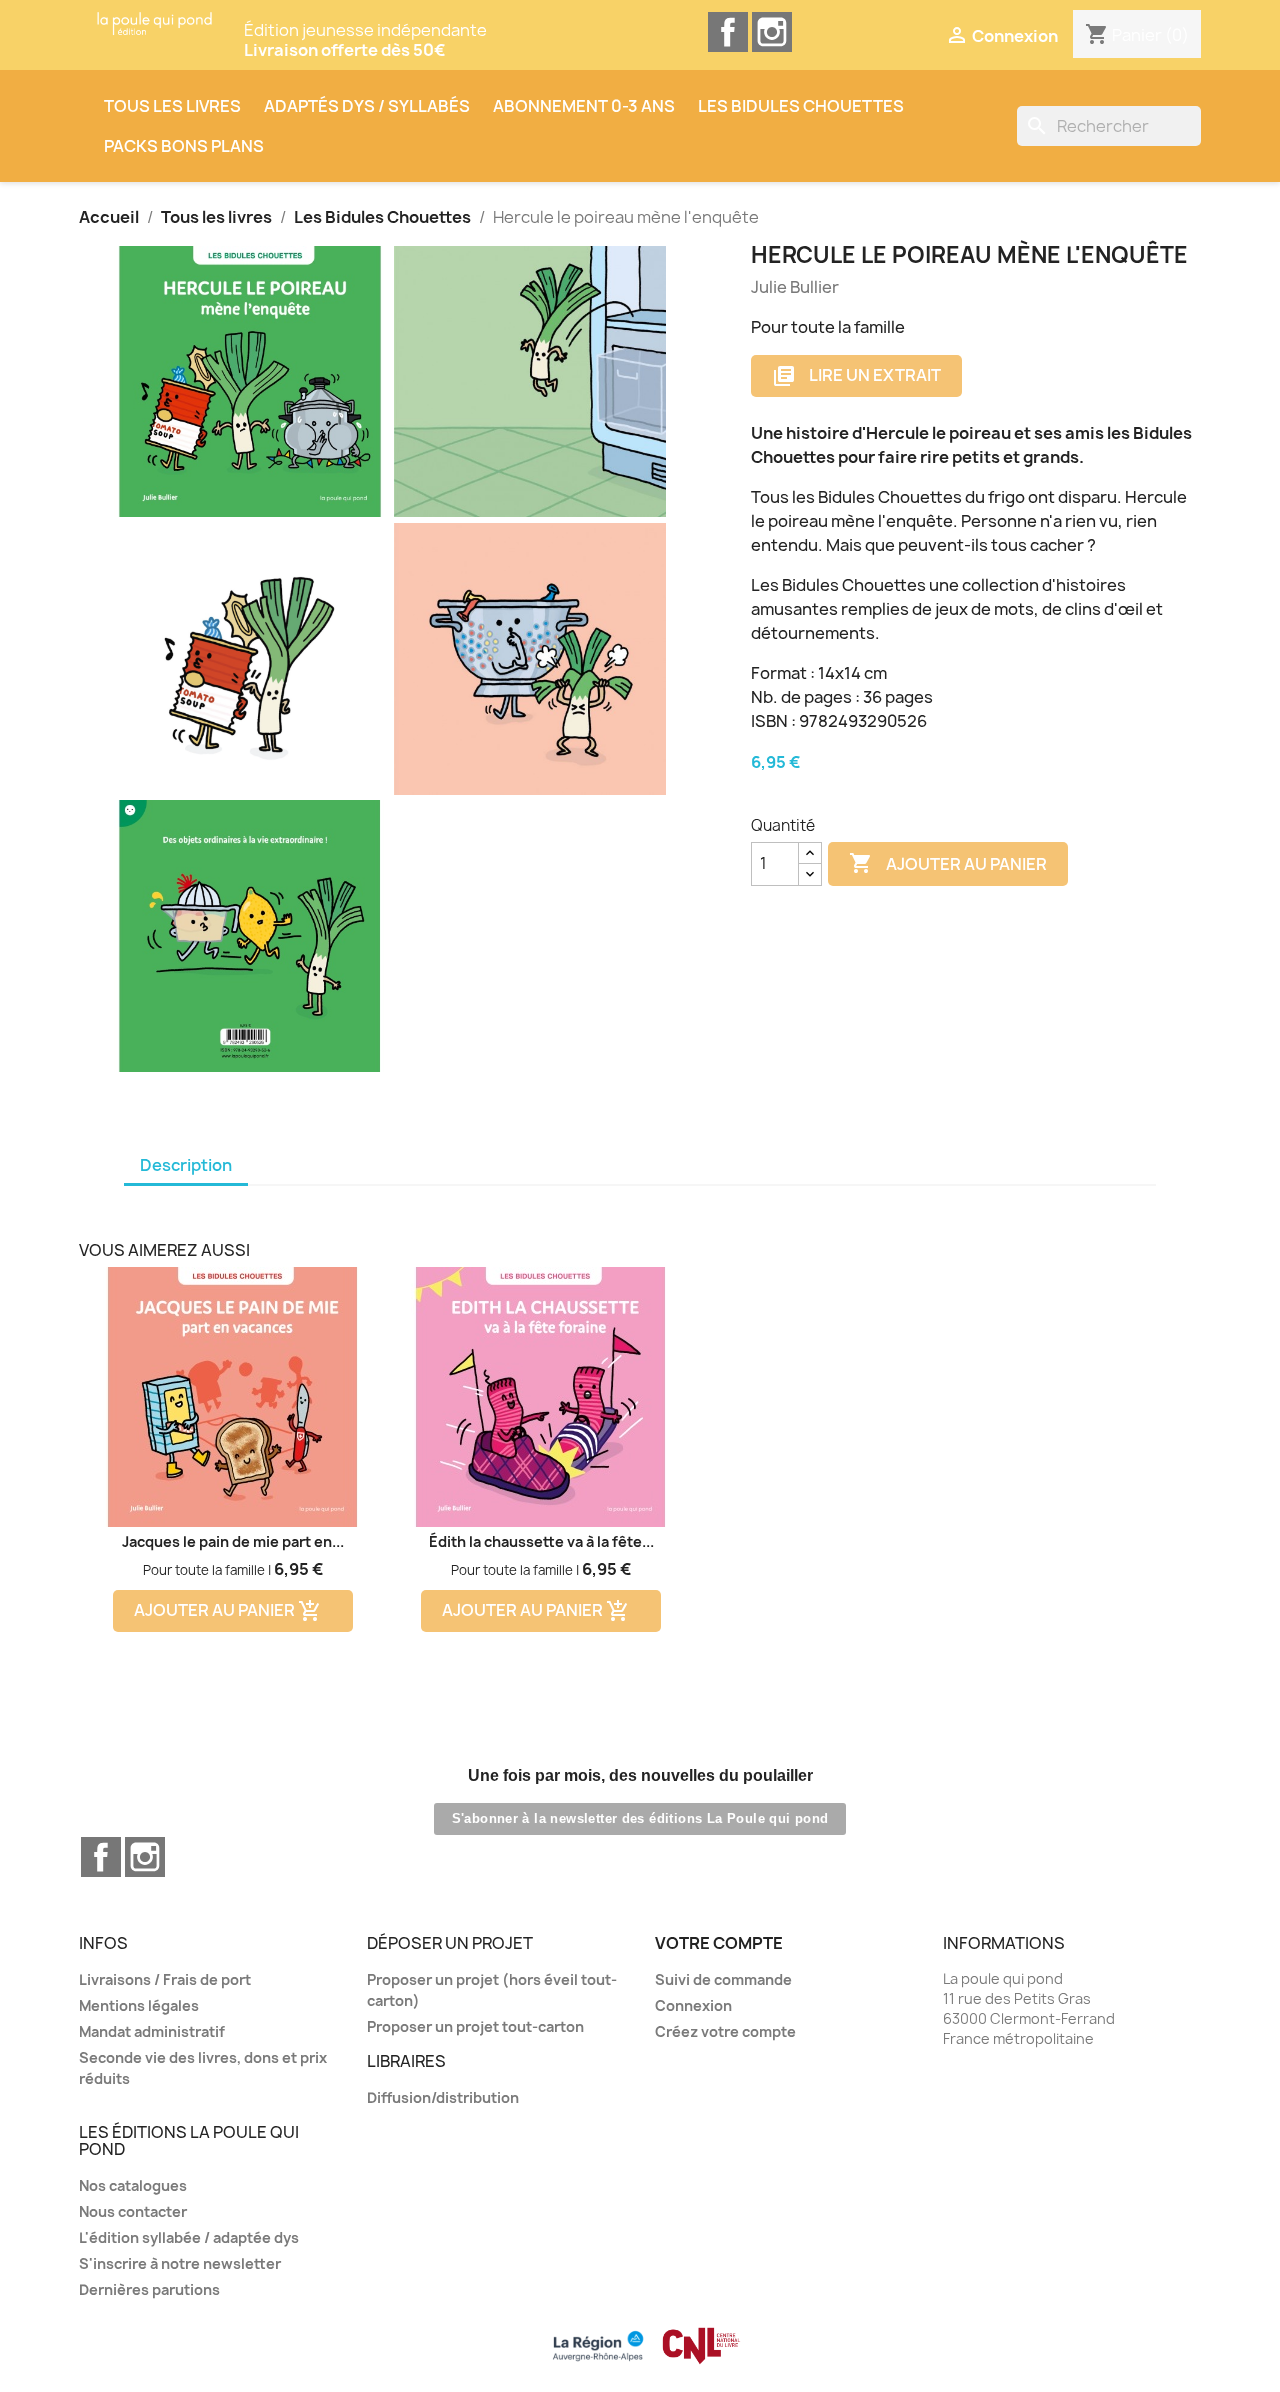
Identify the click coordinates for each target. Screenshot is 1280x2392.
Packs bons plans (184, 146)
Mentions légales (139, 2005)
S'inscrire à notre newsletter (180, 2263)
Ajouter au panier (948, 863)
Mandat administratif (152, 2031)
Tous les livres (172, 106)
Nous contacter (133, 2211)
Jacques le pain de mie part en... (233, 1541)
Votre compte (719, 1943)
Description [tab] (186, 1165)
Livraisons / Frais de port (165, 1979)
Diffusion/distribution (443, 2097)
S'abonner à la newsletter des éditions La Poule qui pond (640, 1818)
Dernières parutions (149, 2289)
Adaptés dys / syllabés (367, 106)
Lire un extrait (856, 376)
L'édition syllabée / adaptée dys (189, 2237)
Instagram (772, 32)
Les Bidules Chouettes (801, 106)
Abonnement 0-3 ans (584, 106)
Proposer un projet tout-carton (475, 2026)
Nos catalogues (133, 2185)
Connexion (693, 2005)
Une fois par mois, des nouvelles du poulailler (640, 1775)
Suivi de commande (723, 1979)
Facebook (728, 32)
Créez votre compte (725, 2031)
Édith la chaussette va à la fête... (541, 1541)
